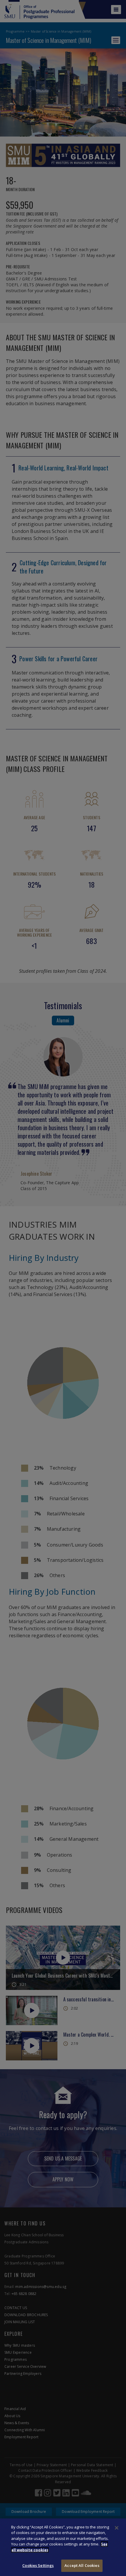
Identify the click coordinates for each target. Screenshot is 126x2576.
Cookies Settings (38, 2565)
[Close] (117, 2528)
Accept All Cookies (82, 2565)
